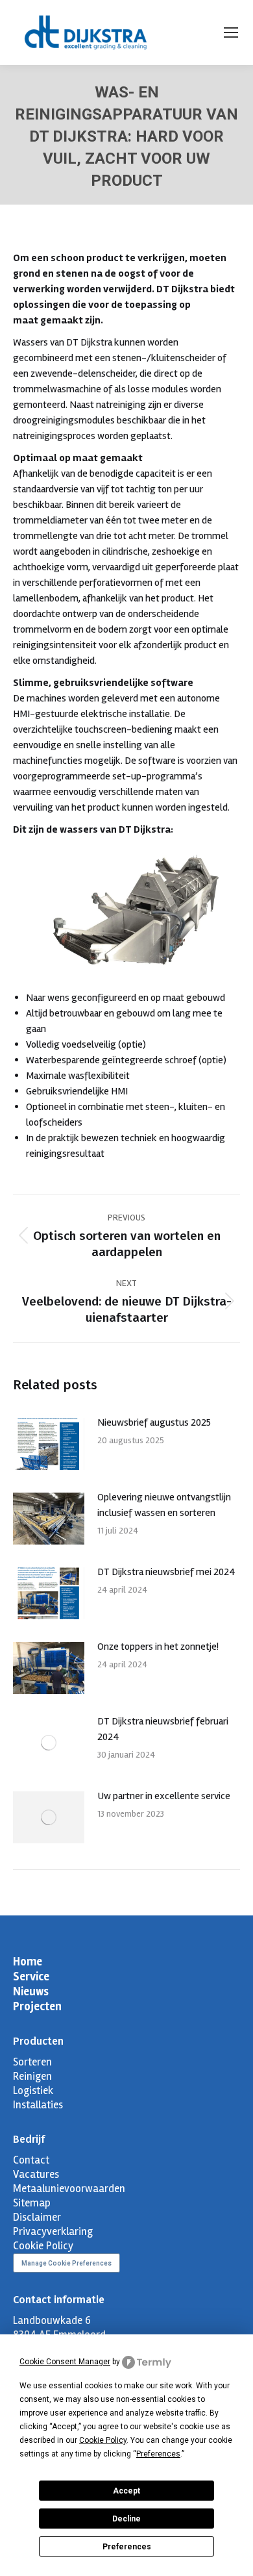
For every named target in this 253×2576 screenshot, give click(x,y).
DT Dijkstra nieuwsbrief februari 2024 (163, 1729)
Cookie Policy (43, 2246)
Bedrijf (29, 2139)
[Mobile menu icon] (231, 32)
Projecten (37, 2006)
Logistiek (33, 2090)
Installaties (38, 2105)
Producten (38, 2041)
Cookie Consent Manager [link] (65, 2362)
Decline (126, 2519)
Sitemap (32, 2203)
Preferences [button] (158, 2454)
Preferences (127, 2547)
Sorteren (32, 2062)
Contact (31, 2160)
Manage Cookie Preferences (66, 2263)
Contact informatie (59, 2300)
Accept (126, 2491)
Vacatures (36, 2174)
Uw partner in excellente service (164, 1796)
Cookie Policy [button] (103, 2440)
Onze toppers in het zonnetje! (158, 1647)
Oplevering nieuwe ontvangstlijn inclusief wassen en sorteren (164, 1505)
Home (28, 1962)
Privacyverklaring (53, 2231)
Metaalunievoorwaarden (69, 2189)
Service (31, 1976)
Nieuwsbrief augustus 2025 (154, 1422)
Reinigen (32, 2076)
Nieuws (31, 1991)
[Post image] (49, 1444)
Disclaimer (37, 2217)
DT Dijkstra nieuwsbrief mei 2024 (166, 1572)
